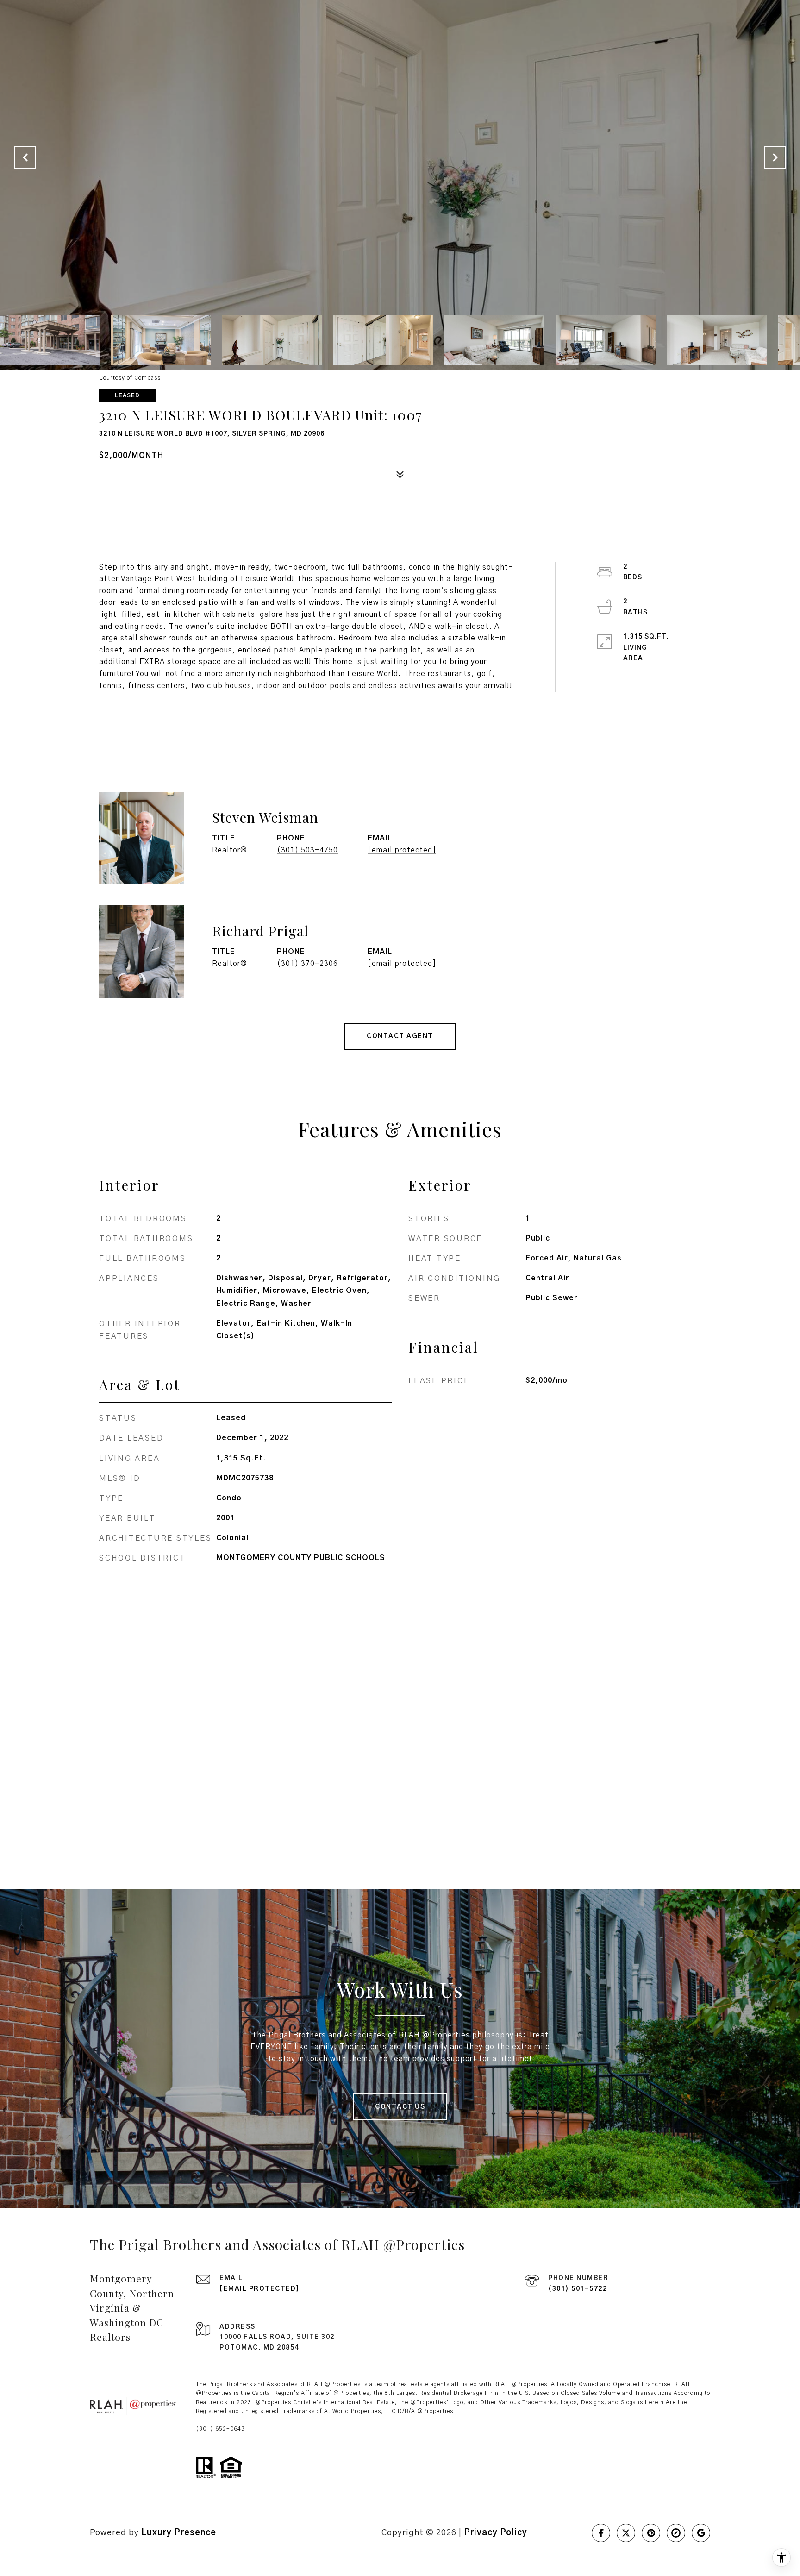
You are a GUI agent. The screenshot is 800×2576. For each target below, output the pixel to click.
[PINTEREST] (651, 2533)
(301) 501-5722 (578, 2289)
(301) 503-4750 (307, 850)
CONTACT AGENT (400, 1036)
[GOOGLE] (701, 2533)
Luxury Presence (179, 2533)
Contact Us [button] (400, 2107)
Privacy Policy (496, 2533)
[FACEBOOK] (601, 2533)
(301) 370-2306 (307, 964)
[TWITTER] (626, 2533)
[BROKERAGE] (676, 2533)
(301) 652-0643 (220, 2429)
